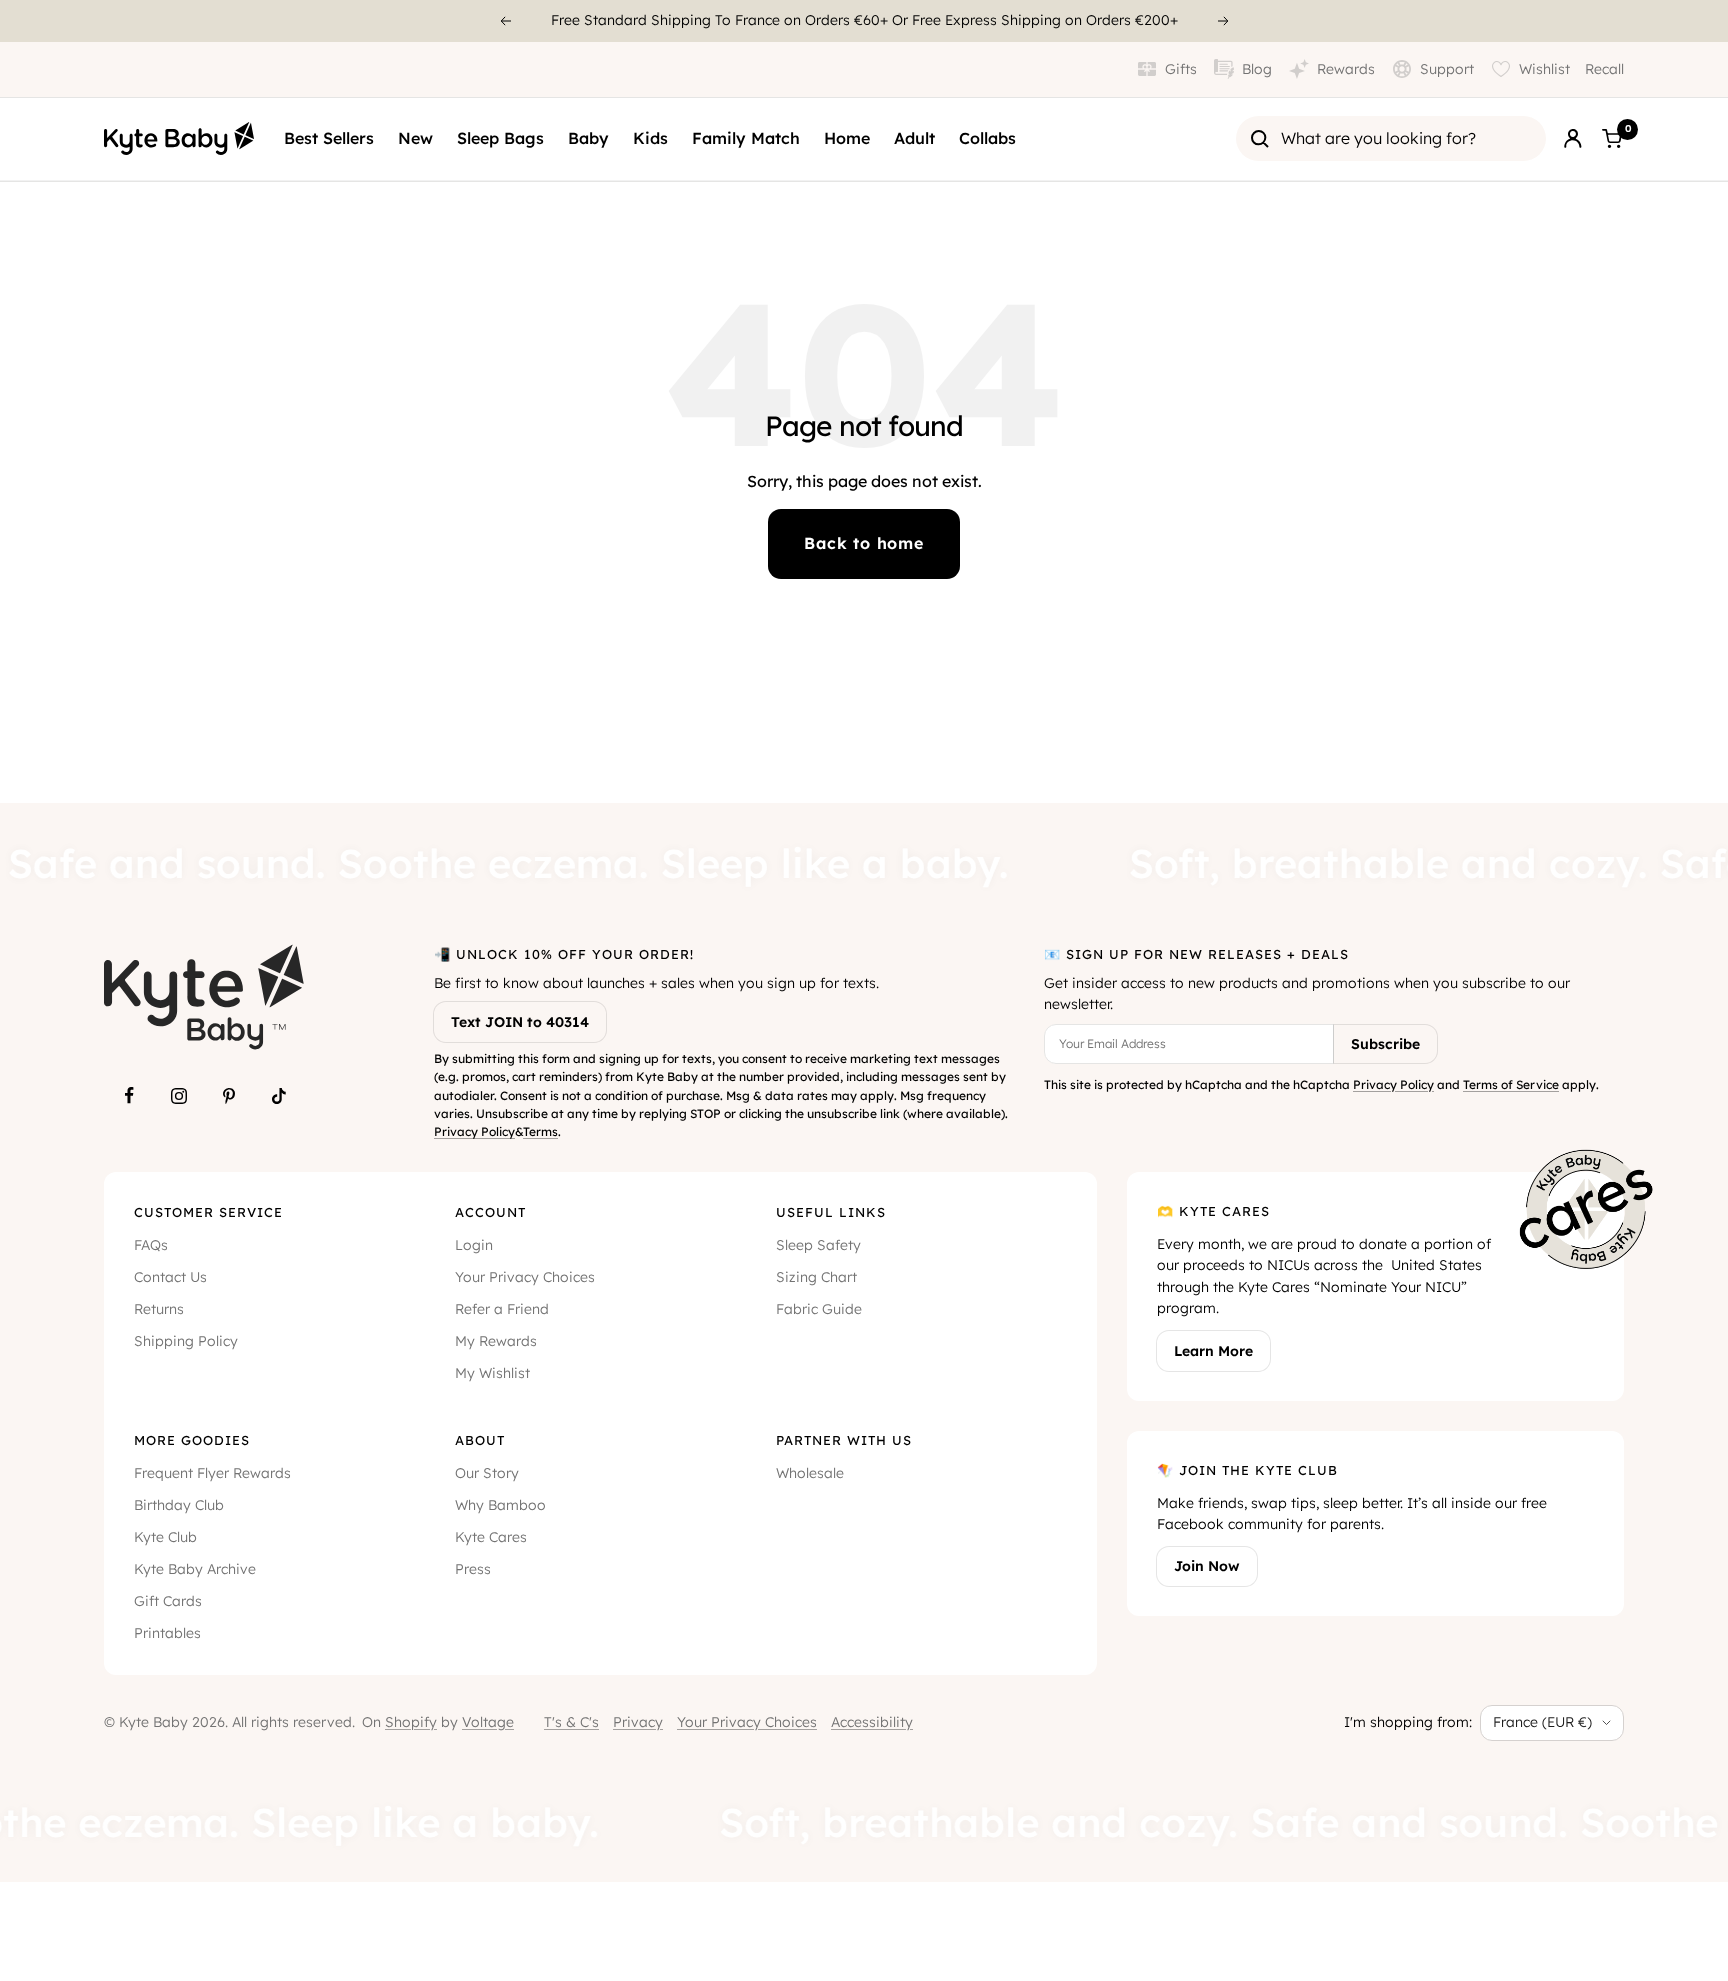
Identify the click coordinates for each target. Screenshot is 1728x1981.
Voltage (488, 1722)
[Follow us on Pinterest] (229, 1096)
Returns (159, 1309)
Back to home (864, 543)
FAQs (151, 1245)
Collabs (987, 138)
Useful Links (831, 1212)
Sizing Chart (816, 1277)
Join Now (1207, 1566)
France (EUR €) (1542, 1722)
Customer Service (208, 1212)
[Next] (1224, 21)
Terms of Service (1511, 1084)
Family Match (746, 138)
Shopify (411, 1722)
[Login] (1573, 139)
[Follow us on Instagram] (179, 1096)
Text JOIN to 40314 (520, 1022)
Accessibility (872, 1722)
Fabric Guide (819, 1309)
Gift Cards (168, 1601)
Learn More (1213, 1351)
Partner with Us (844, 1440)
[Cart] (1612, 139)
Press (473, 1569)
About (480, 1440)
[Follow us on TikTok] (279, 1096)
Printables (167, 1633)
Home (847, 138)
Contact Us (170, 1277)
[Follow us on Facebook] (129, 1096)
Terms (540, 1131)
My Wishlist (492, 1373)
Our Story (487, 1473)
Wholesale (810, 1473)
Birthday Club (179, 1505)
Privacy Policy (474, 1131)
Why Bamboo (500, 1505)
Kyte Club (165, 1537)
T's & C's (571, 1722)
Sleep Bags (500, 138)
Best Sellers (329, 138)
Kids (650, 138)
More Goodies (192, 1440)
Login (474, 1245)
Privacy (638, 1722)
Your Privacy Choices (525, 1277)
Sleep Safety (818, 1245)
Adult (914, 138)
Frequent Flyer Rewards (212, 1473)
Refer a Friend (502, 1309)
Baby (588, 138)
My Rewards (496, 1341)
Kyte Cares (491, 1537)
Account (490, 1212)
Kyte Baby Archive (195, 1569)
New (415, 138)
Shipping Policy (186, 1341)
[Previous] (505, 21)
